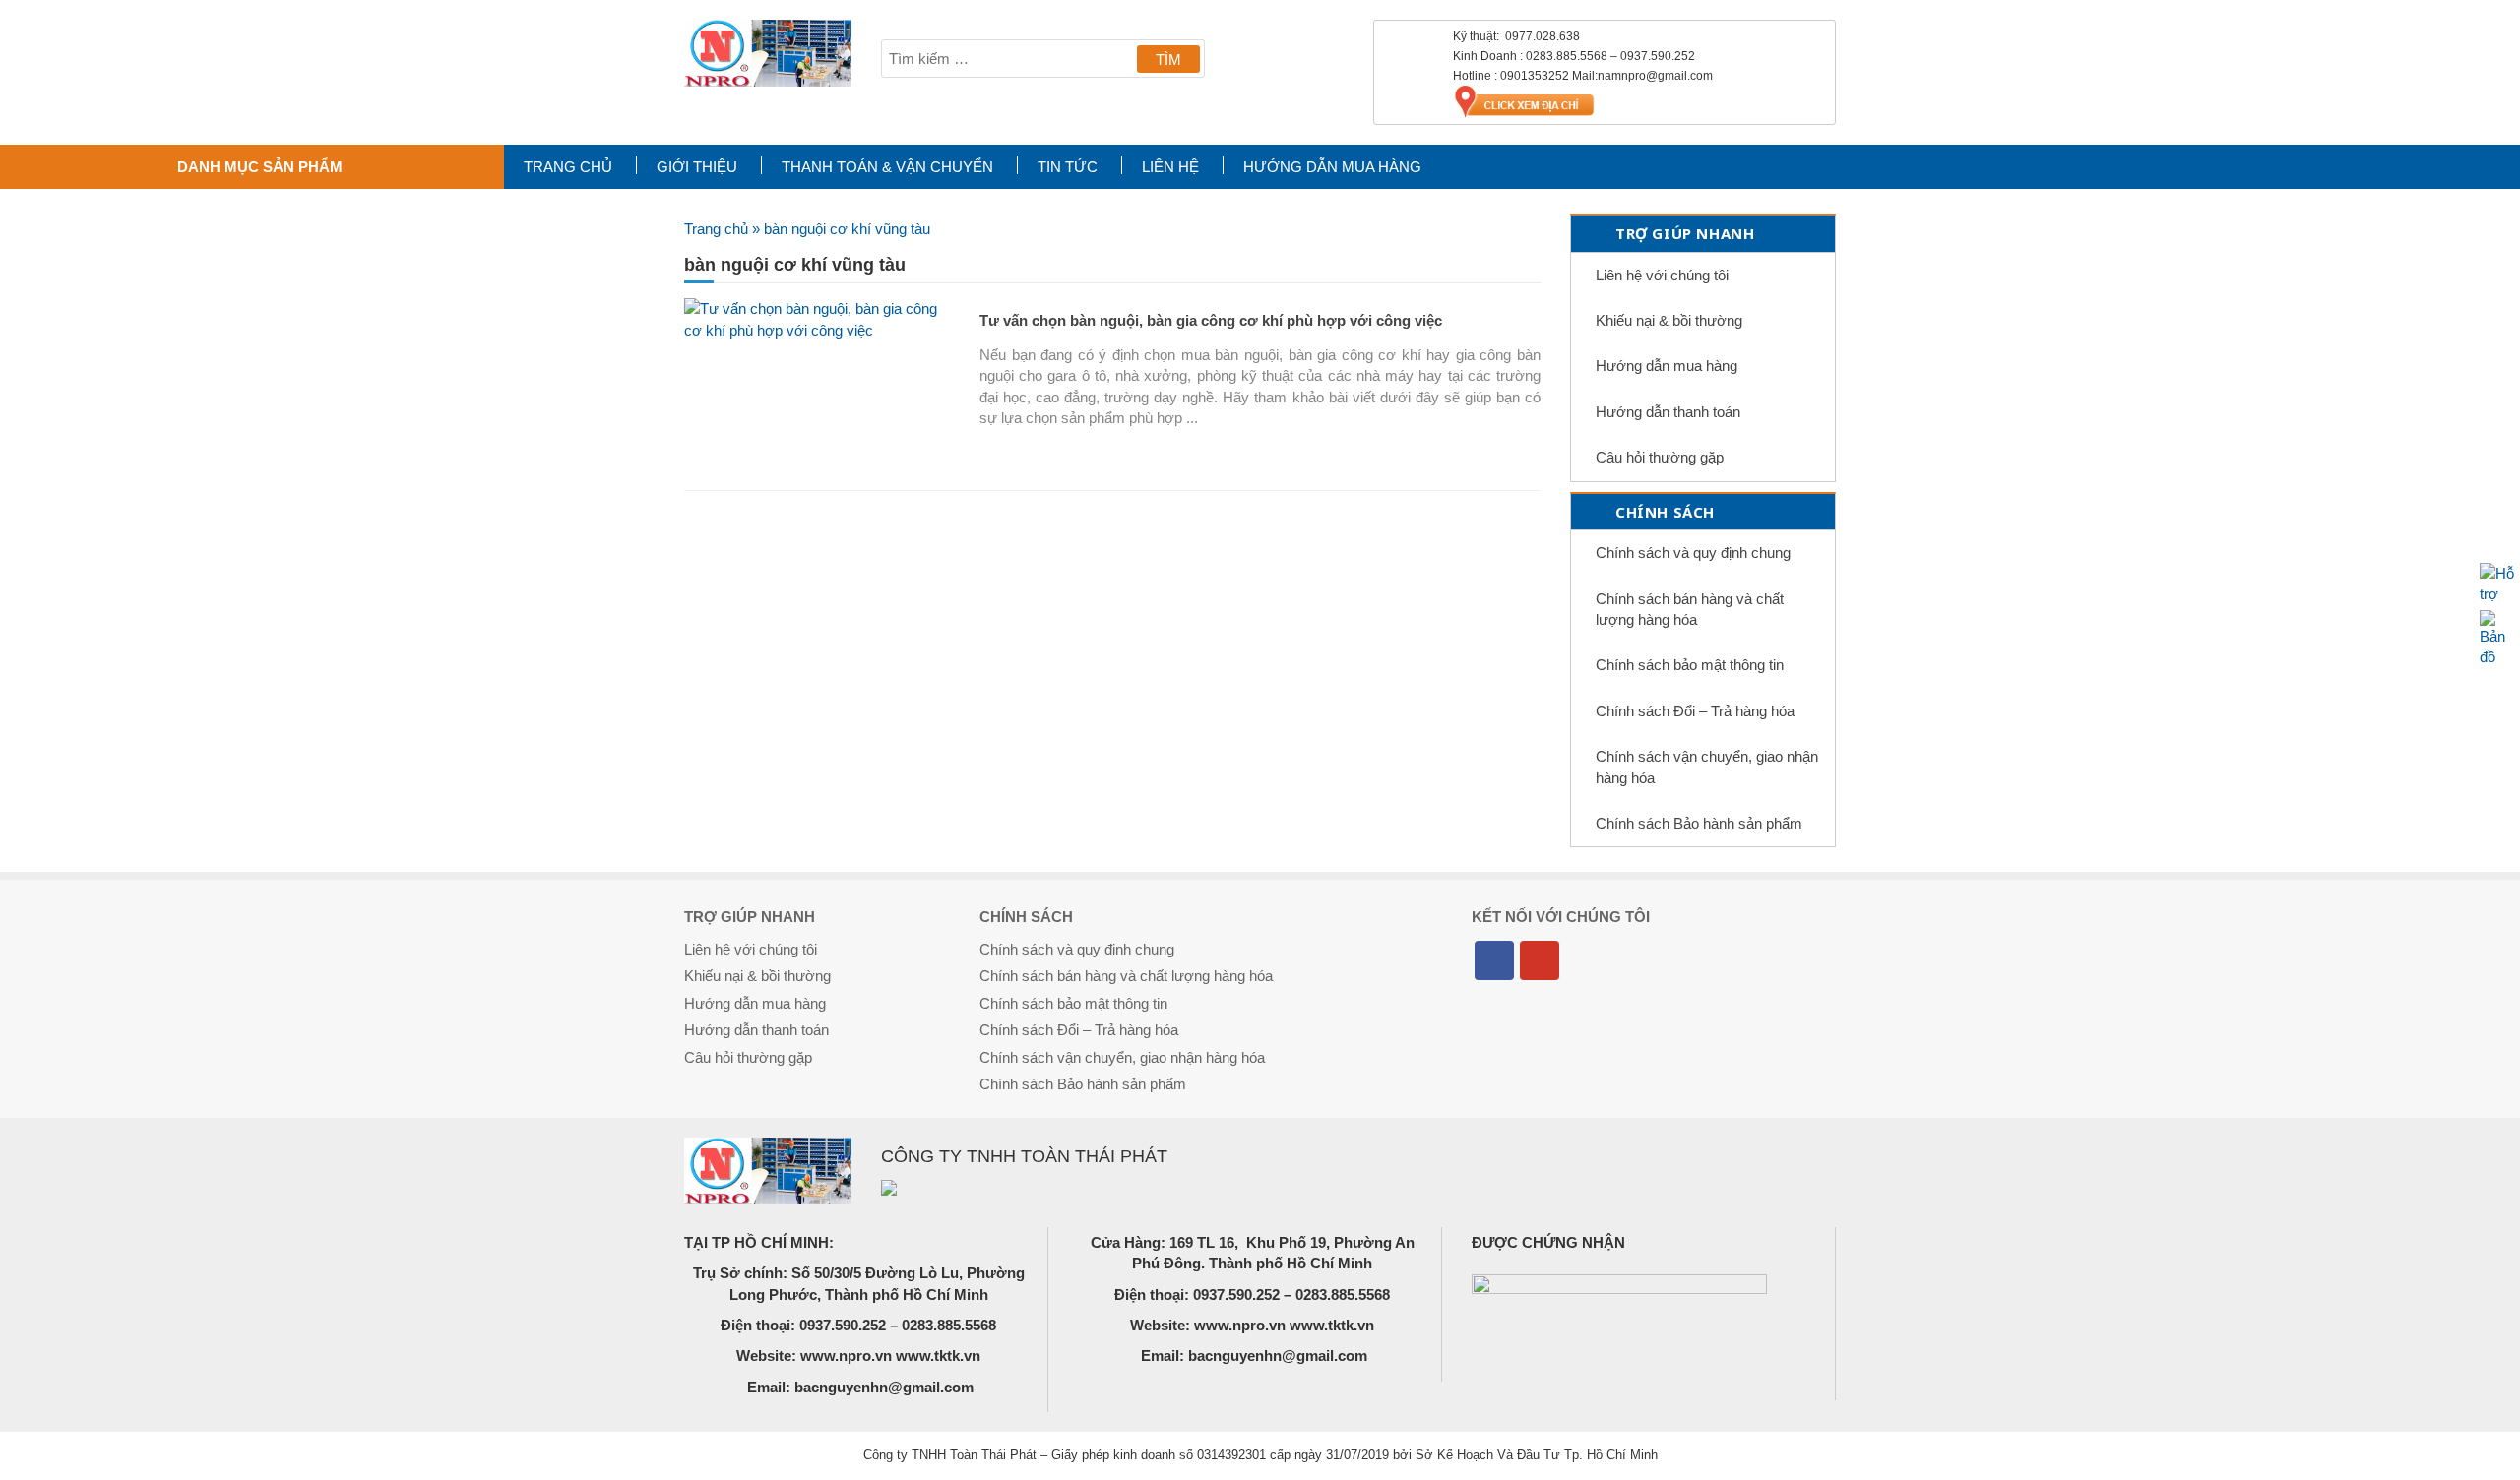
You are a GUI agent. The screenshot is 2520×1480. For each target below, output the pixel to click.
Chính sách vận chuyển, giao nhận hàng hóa (1707, 767)
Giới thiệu (697, 167)
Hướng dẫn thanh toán (1668, 412)
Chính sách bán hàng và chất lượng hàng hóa (1690, 609)
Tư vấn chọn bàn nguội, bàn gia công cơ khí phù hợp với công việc (1211, 320)
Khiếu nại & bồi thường (1669, 320)
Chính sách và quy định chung (1693, 553)
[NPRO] (768, 53)
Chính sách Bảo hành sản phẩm (1699, 823)
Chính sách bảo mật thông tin (1690, 665)
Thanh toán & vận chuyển (887, 167)
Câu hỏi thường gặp (1660, 457)
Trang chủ (568, 167)
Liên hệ (1170, 167)
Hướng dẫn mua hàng (1332, 167)
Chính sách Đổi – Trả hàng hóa (1695, 711)
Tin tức (1068, 167)
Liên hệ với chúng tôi (1662, 275)
